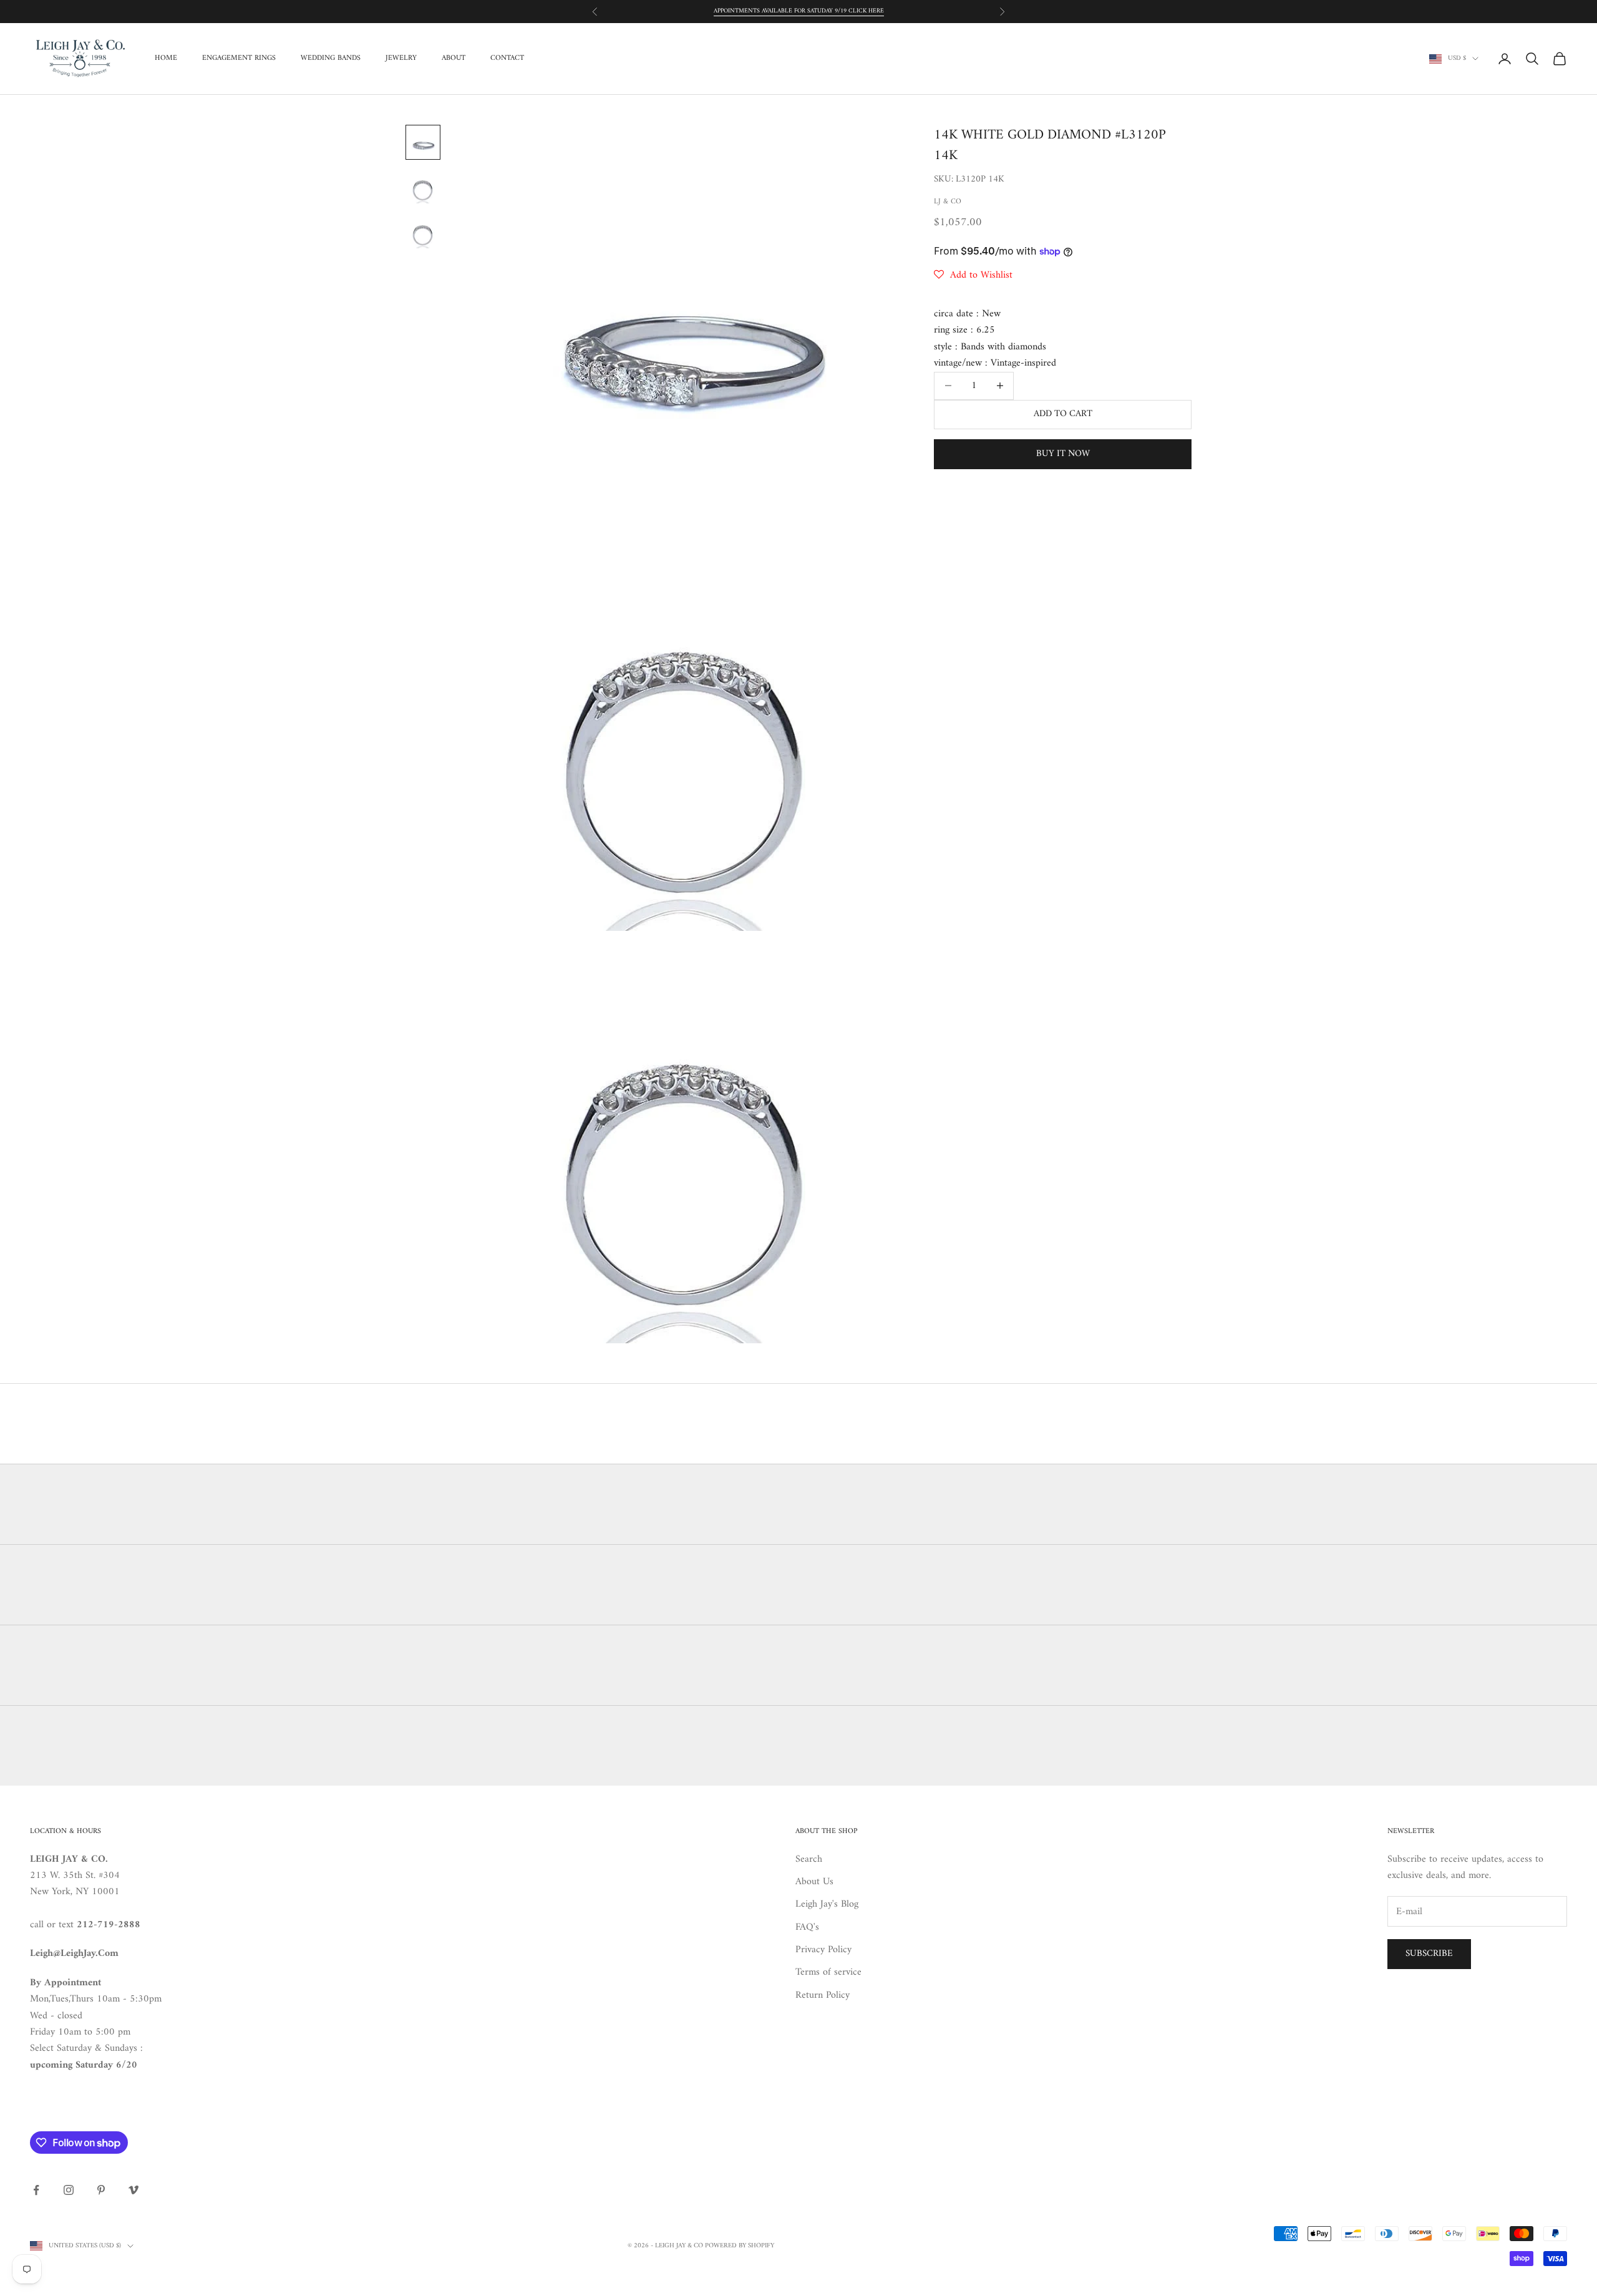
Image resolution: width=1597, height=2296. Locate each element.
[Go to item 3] (423, 232)
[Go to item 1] (423, 142)
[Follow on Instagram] (69, 2190)
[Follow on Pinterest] (101, 2190)
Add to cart (1063, 414)
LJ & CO (948, 202)
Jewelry (401, 59)
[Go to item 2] (423, 187)
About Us (814, 1882)
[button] (973, 275)
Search (809, 1859)
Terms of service (828, 1972)
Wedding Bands (331, 59)
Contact (507, 59)
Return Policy (823, 1995)
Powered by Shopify (740, 2246)
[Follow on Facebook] (36, 2190)
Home (166, 59)
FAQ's (807, 1927)
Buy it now (1063, 454)
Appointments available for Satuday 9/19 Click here (799, 11)
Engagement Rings (239, 59)
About (454, 59)
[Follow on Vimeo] (133, 2190)
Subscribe (1429, 1954)
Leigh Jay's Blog (827, 1904)
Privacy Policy (823, 1950)
